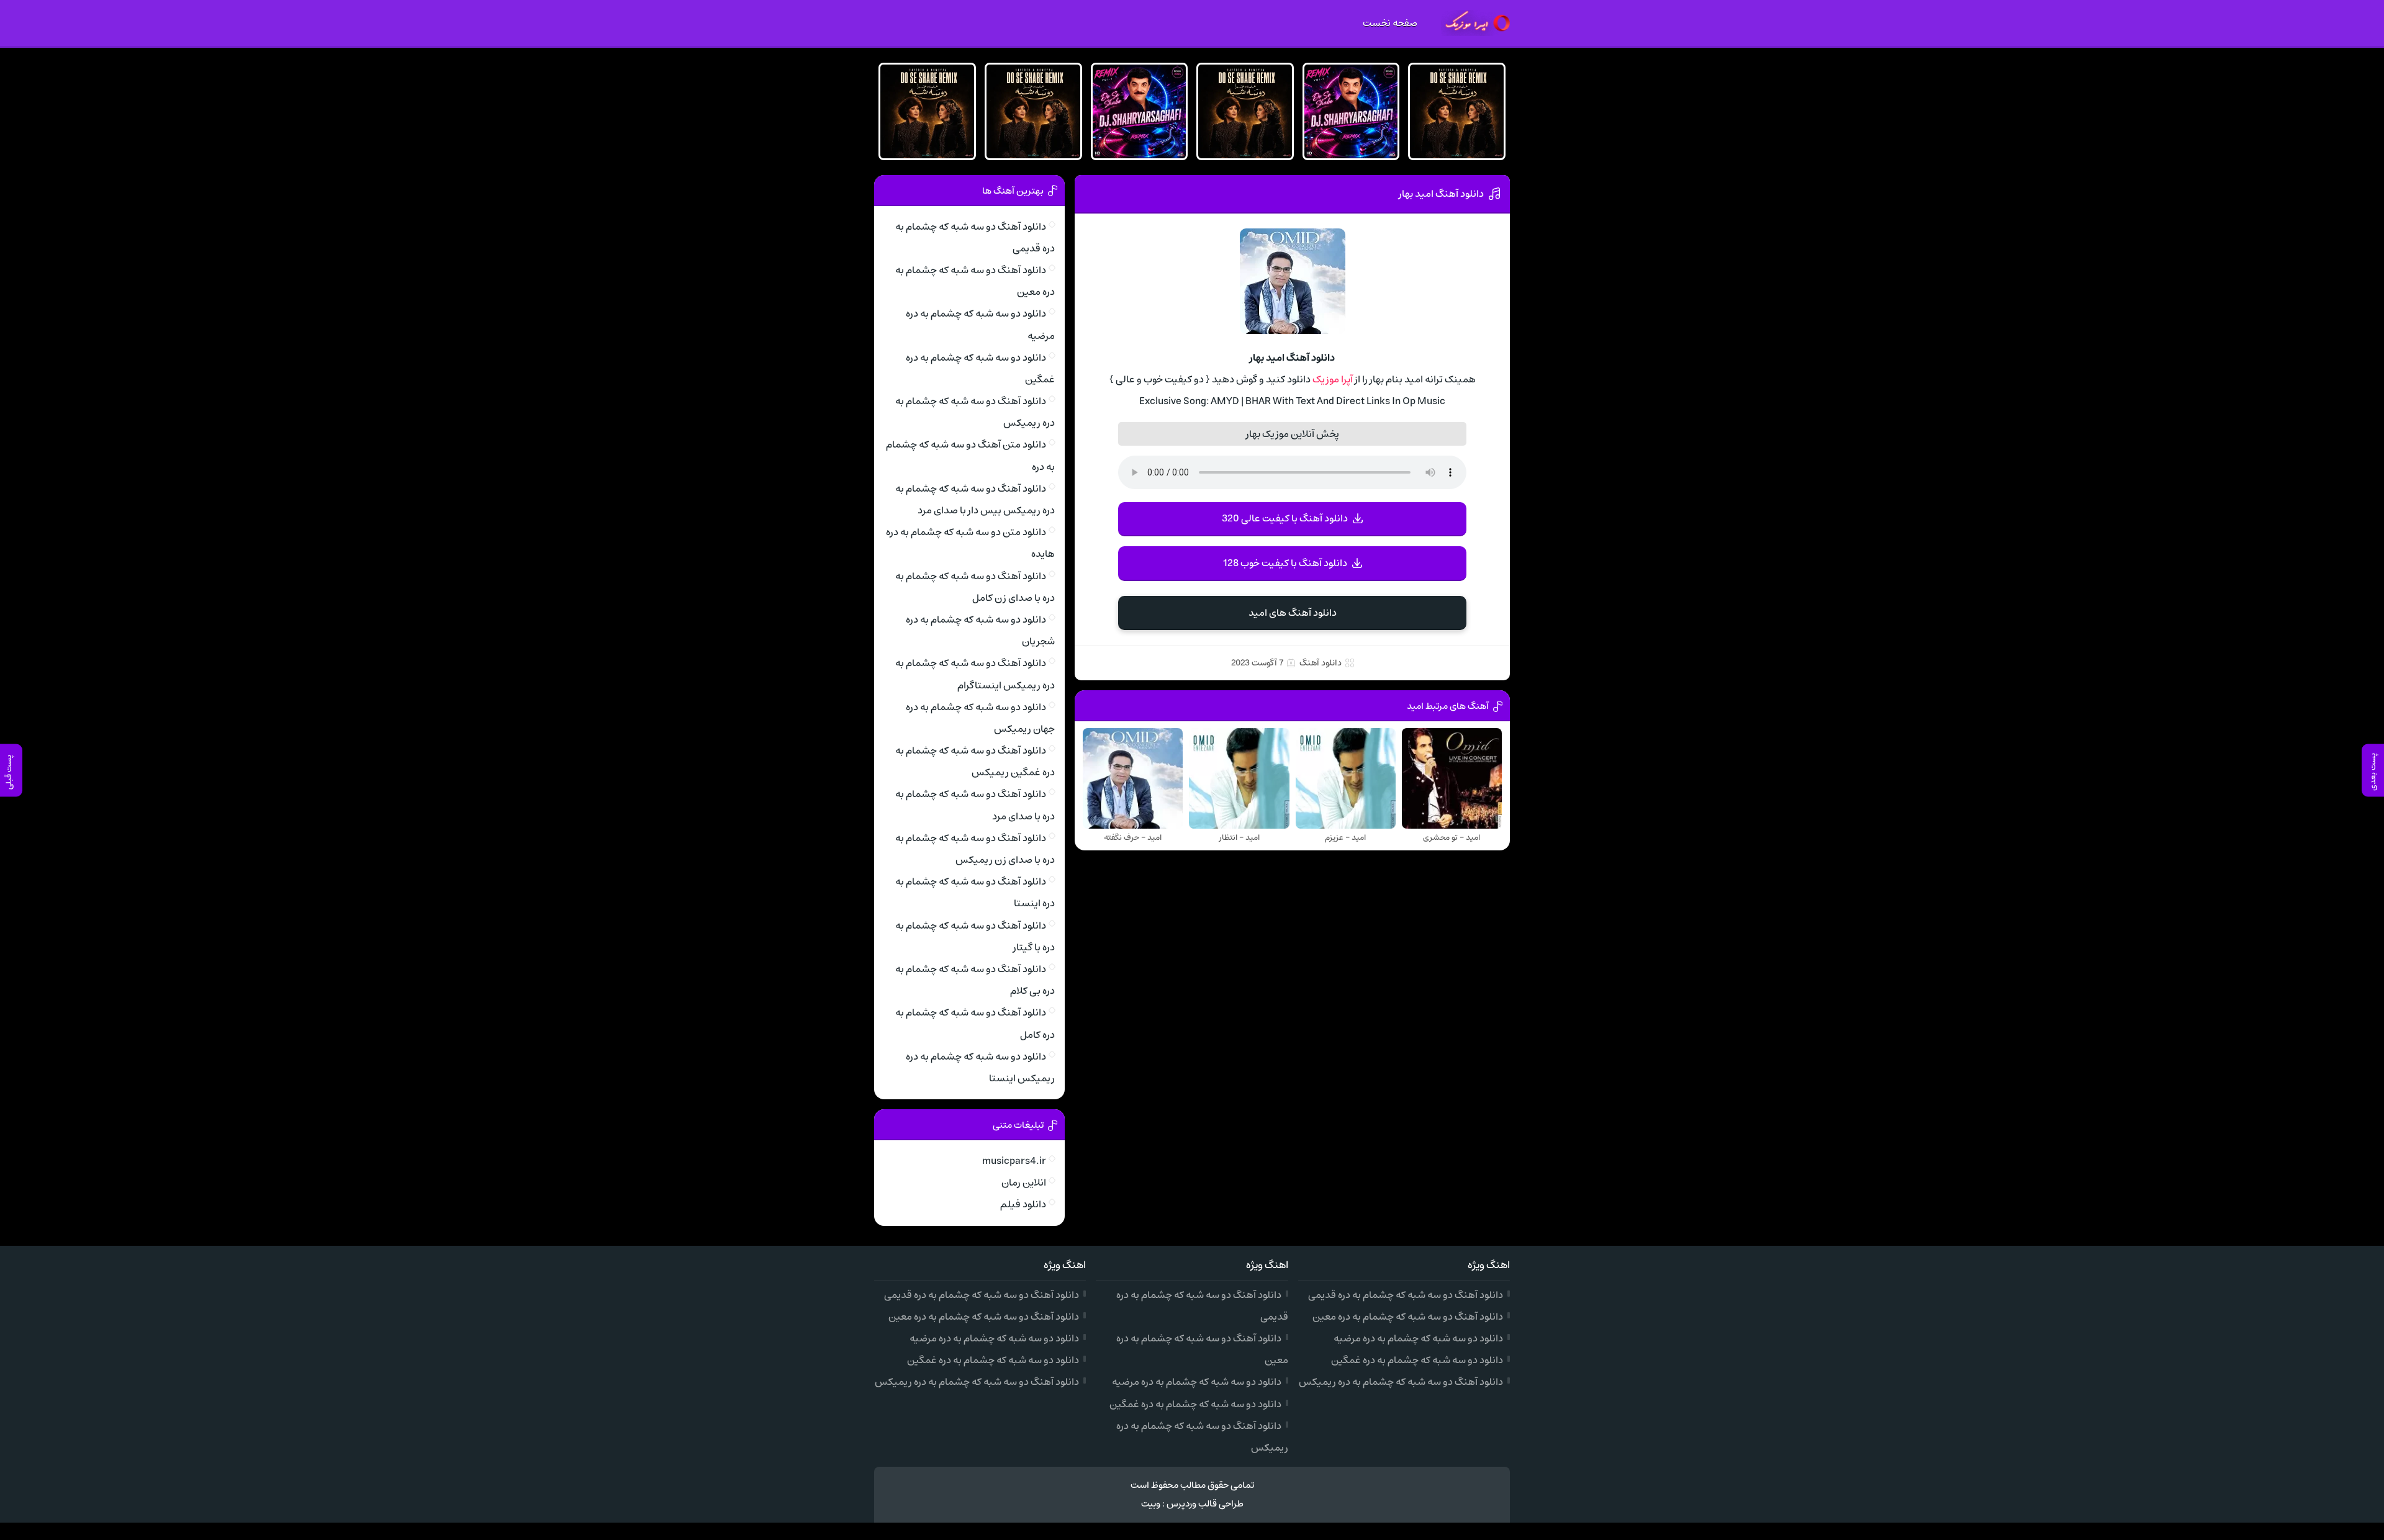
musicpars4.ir (1014, 1161)
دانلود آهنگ (1321, 663)
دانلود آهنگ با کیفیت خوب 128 (1285, 563)
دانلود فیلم (1023, 1204)
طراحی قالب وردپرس (1205, 1504)
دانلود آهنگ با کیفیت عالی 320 (1285, 518)
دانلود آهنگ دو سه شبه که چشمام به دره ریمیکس (1401, 1382)
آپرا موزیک (1333, 379)
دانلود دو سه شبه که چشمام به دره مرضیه (1418, 1338)
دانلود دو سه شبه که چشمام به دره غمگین (1417, 1360)
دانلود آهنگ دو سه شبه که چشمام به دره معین (1408, 1317)
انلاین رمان (1024, 1182)
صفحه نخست (1390, 23)
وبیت (1151, 1504)
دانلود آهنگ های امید (1293, 613)
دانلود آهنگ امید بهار (1441, 194)
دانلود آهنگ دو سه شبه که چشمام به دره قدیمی (1406, 1295)
